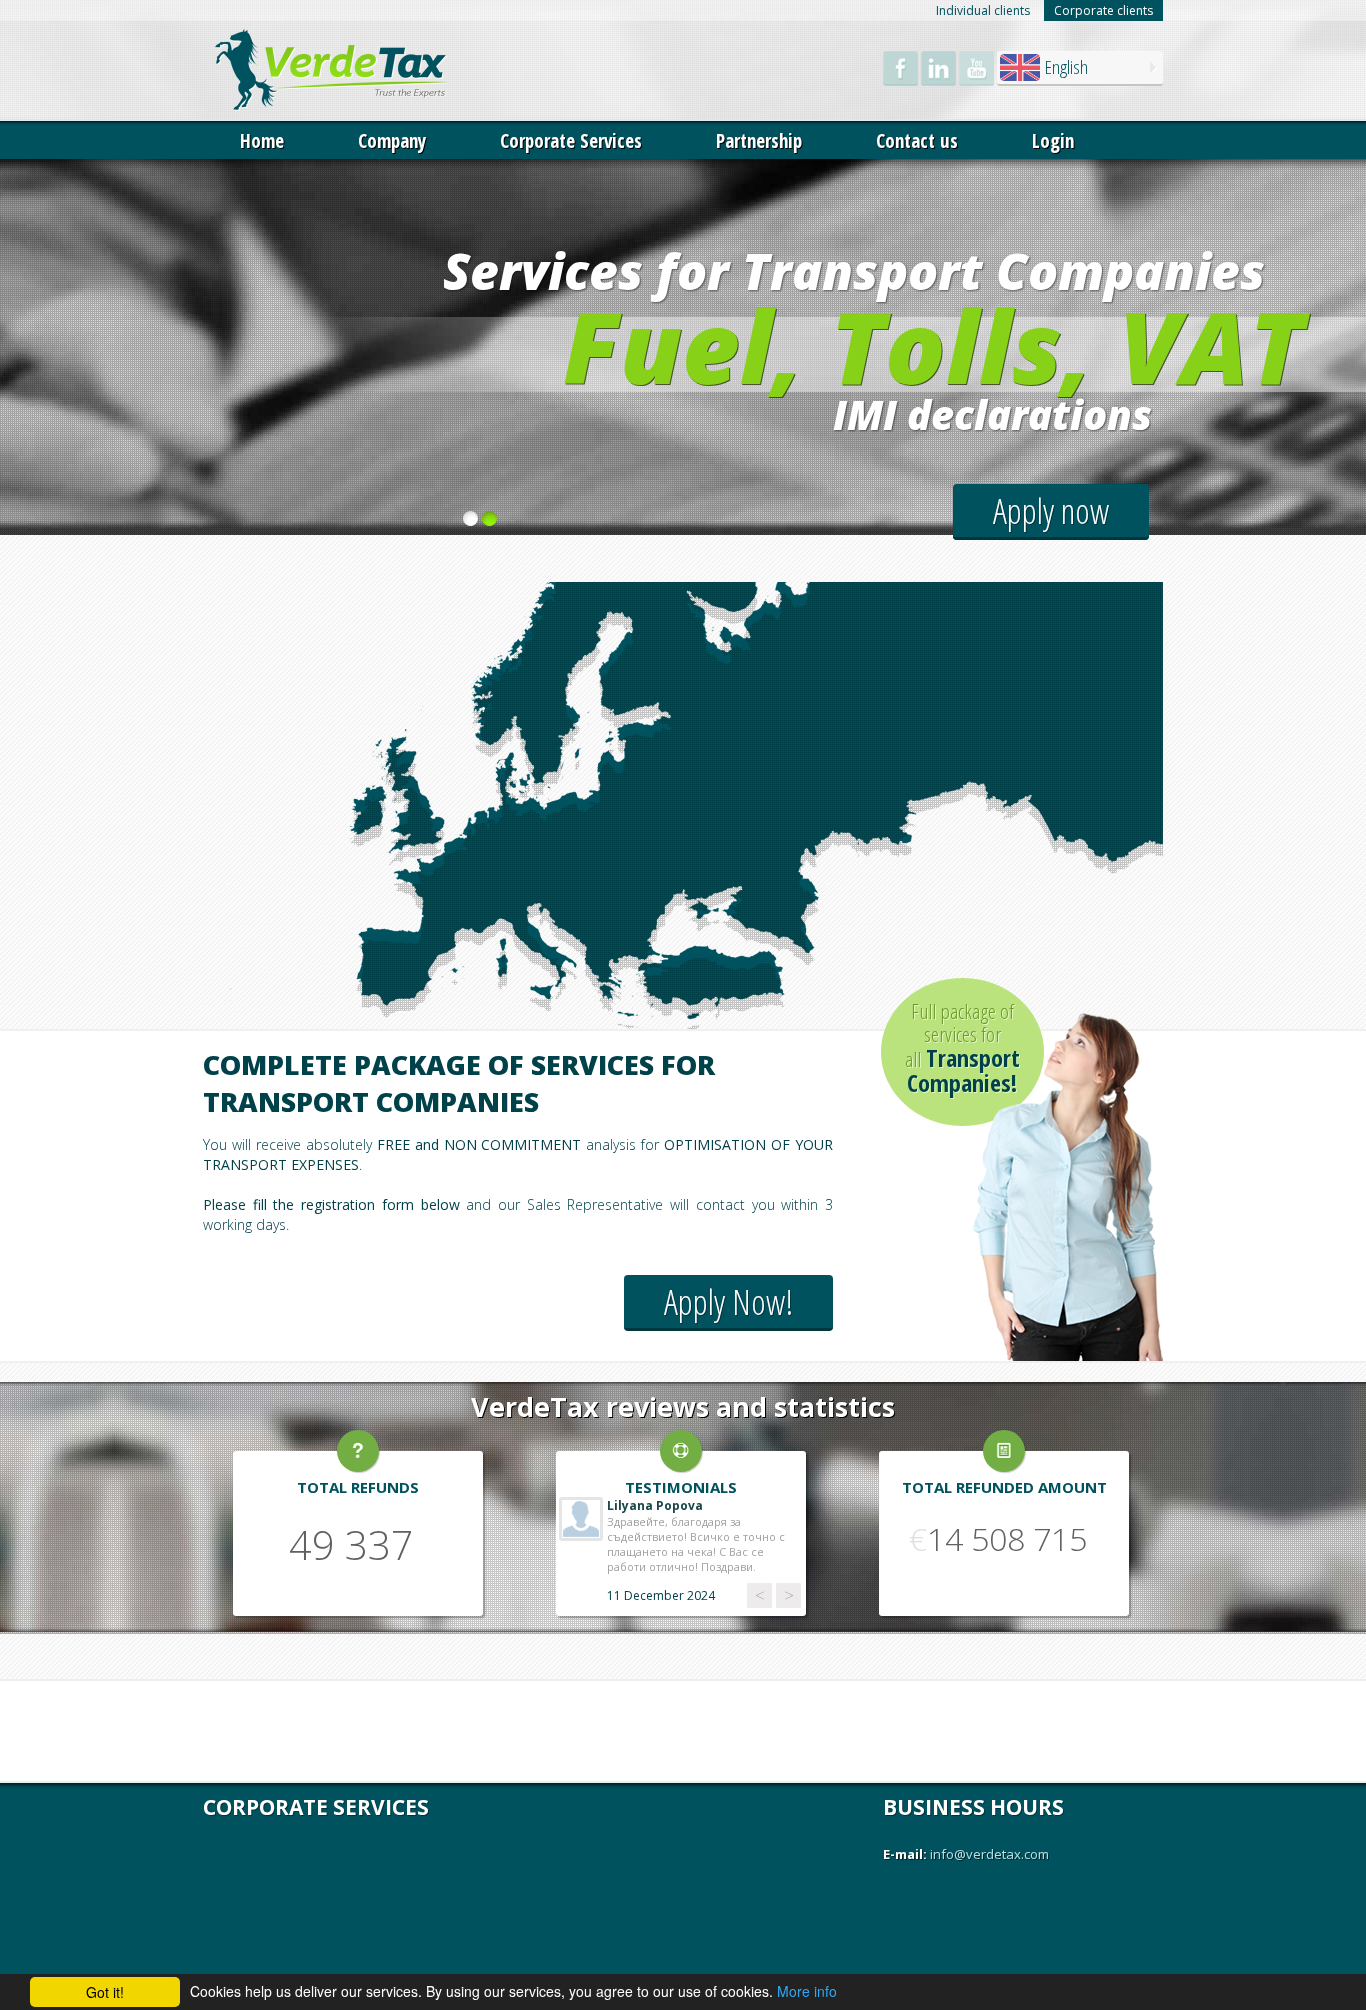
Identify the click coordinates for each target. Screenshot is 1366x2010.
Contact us (917, 141)
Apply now (1051, 510)
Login (1053, 141)
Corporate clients (1103, 10)
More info (807, 1991)
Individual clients (983, 10)
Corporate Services (571, 141)
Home (262, 141)
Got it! (105, 1992)
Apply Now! (728, 1301)
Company (392, 141)
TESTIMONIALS (681, 1487)
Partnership (759, 141)
